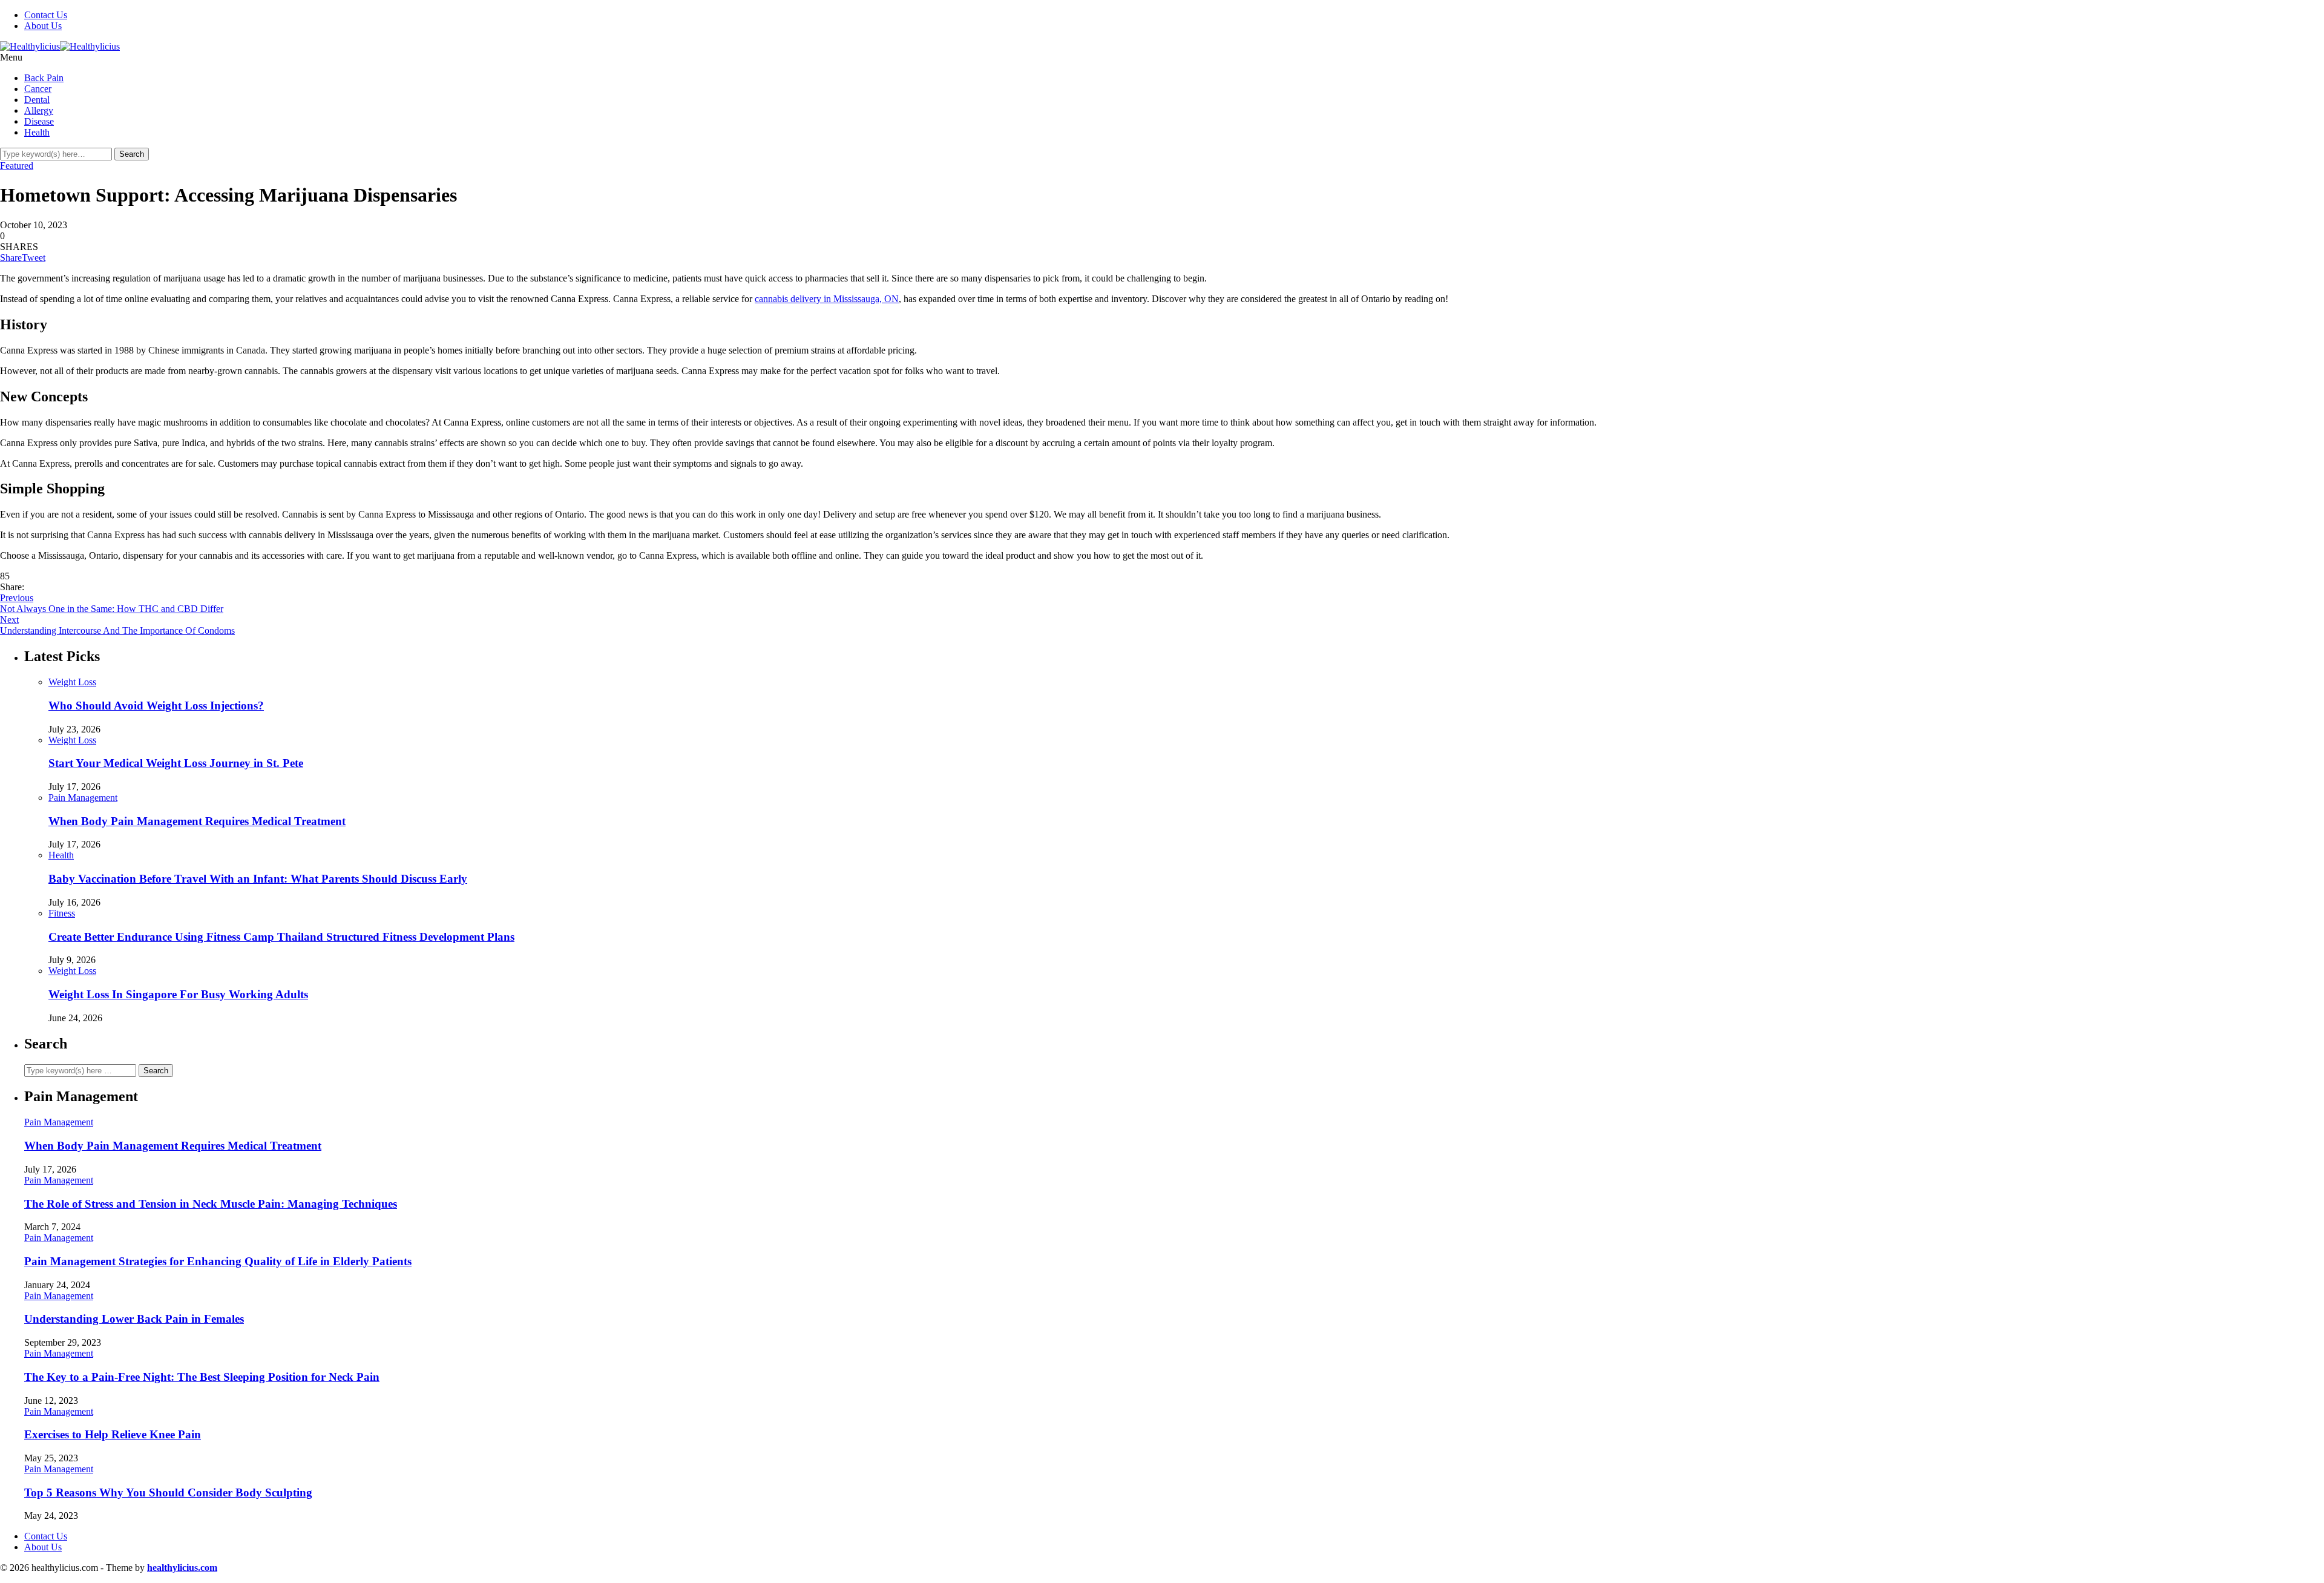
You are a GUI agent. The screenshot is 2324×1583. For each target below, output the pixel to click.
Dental (37, 100)
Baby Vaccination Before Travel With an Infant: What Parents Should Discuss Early (258, 879)
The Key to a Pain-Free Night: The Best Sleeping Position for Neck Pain (202, 1377)
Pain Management (83, 798)
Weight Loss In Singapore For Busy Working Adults (178, 994)
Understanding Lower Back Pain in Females (134, 1319)
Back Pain (44, 78)
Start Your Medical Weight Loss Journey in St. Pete (176, 763)
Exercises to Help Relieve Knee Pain (113, 1434)
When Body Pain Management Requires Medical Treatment (197, 821)
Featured (17, 166)
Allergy (39, 110)
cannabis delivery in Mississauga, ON (827, 299)
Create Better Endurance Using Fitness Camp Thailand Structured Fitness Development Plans (281, 937)
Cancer (38, 89)
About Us (43, 26)
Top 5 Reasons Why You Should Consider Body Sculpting (168, 1492)
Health (37, 132)
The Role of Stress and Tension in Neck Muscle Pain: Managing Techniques (211, 1204)
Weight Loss (72, 682)
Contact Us (46, 15)
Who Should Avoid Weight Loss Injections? (156, 706)
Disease (39, 121)
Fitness (62, 913)
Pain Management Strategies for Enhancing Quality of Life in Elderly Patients (218, 1261)
